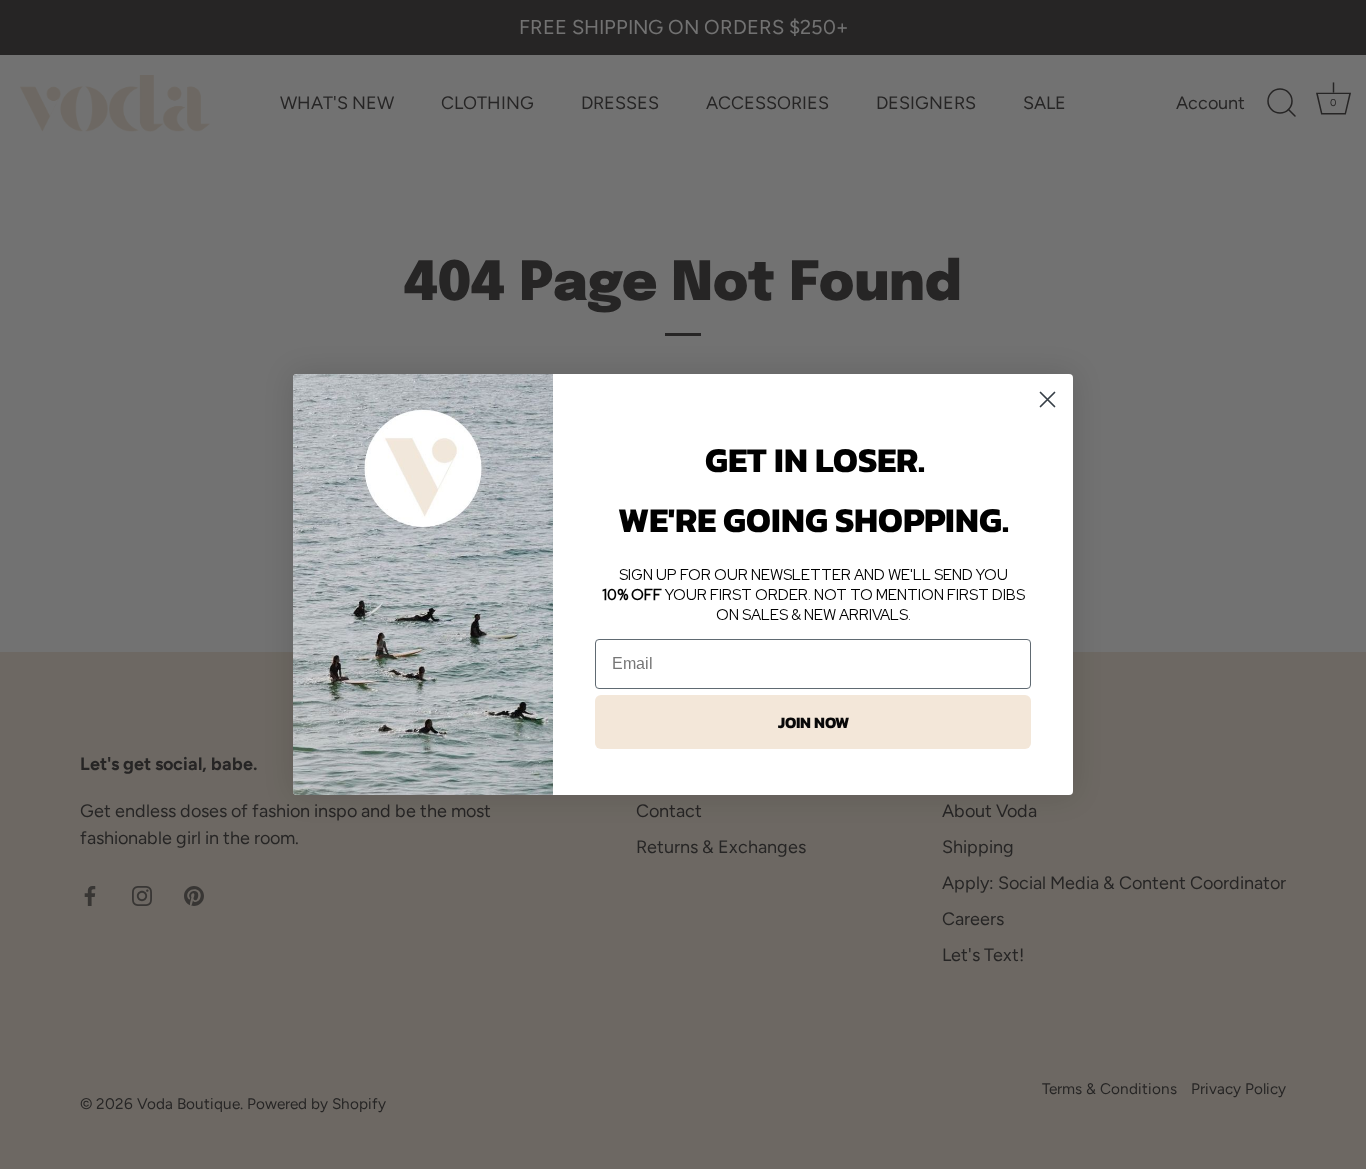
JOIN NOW (813, 722)
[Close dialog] (1047, 399)
